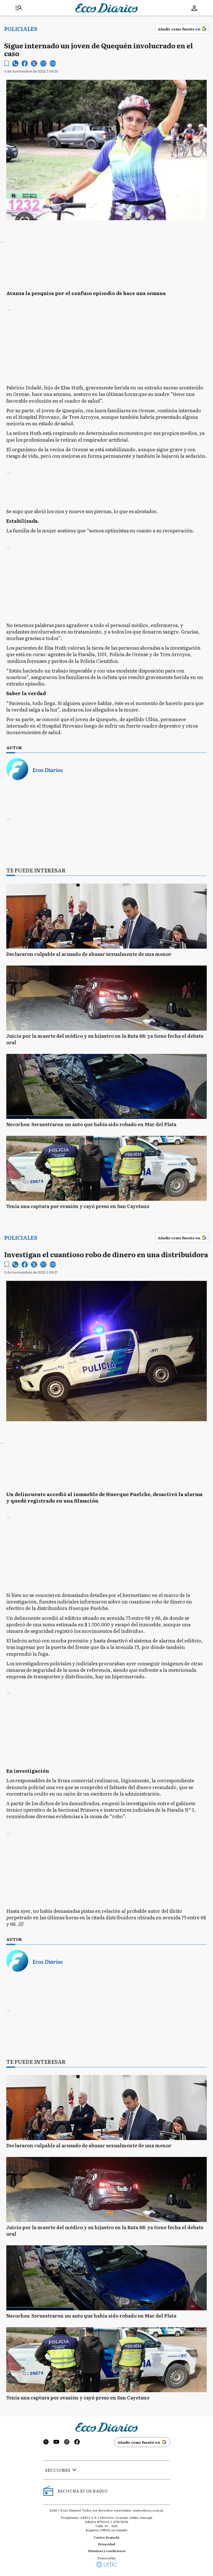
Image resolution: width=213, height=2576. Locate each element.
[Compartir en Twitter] (34, 63)
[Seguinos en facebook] (77, 2443)
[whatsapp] (15, 63)
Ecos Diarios (48, 770)
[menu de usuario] (194, 8)
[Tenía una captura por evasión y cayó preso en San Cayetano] (106, 1168)
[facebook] (25, 63)
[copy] (53, 63)
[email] (43, 63)
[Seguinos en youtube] (56, 2443)
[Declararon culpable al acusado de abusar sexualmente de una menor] (106, 916)
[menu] (19, 8)
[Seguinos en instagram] (67, 2443)
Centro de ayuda (106, 2537)
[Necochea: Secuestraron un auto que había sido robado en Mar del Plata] (106, 1086)
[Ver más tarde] (7, 64)
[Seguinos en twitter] (46, 2443)
